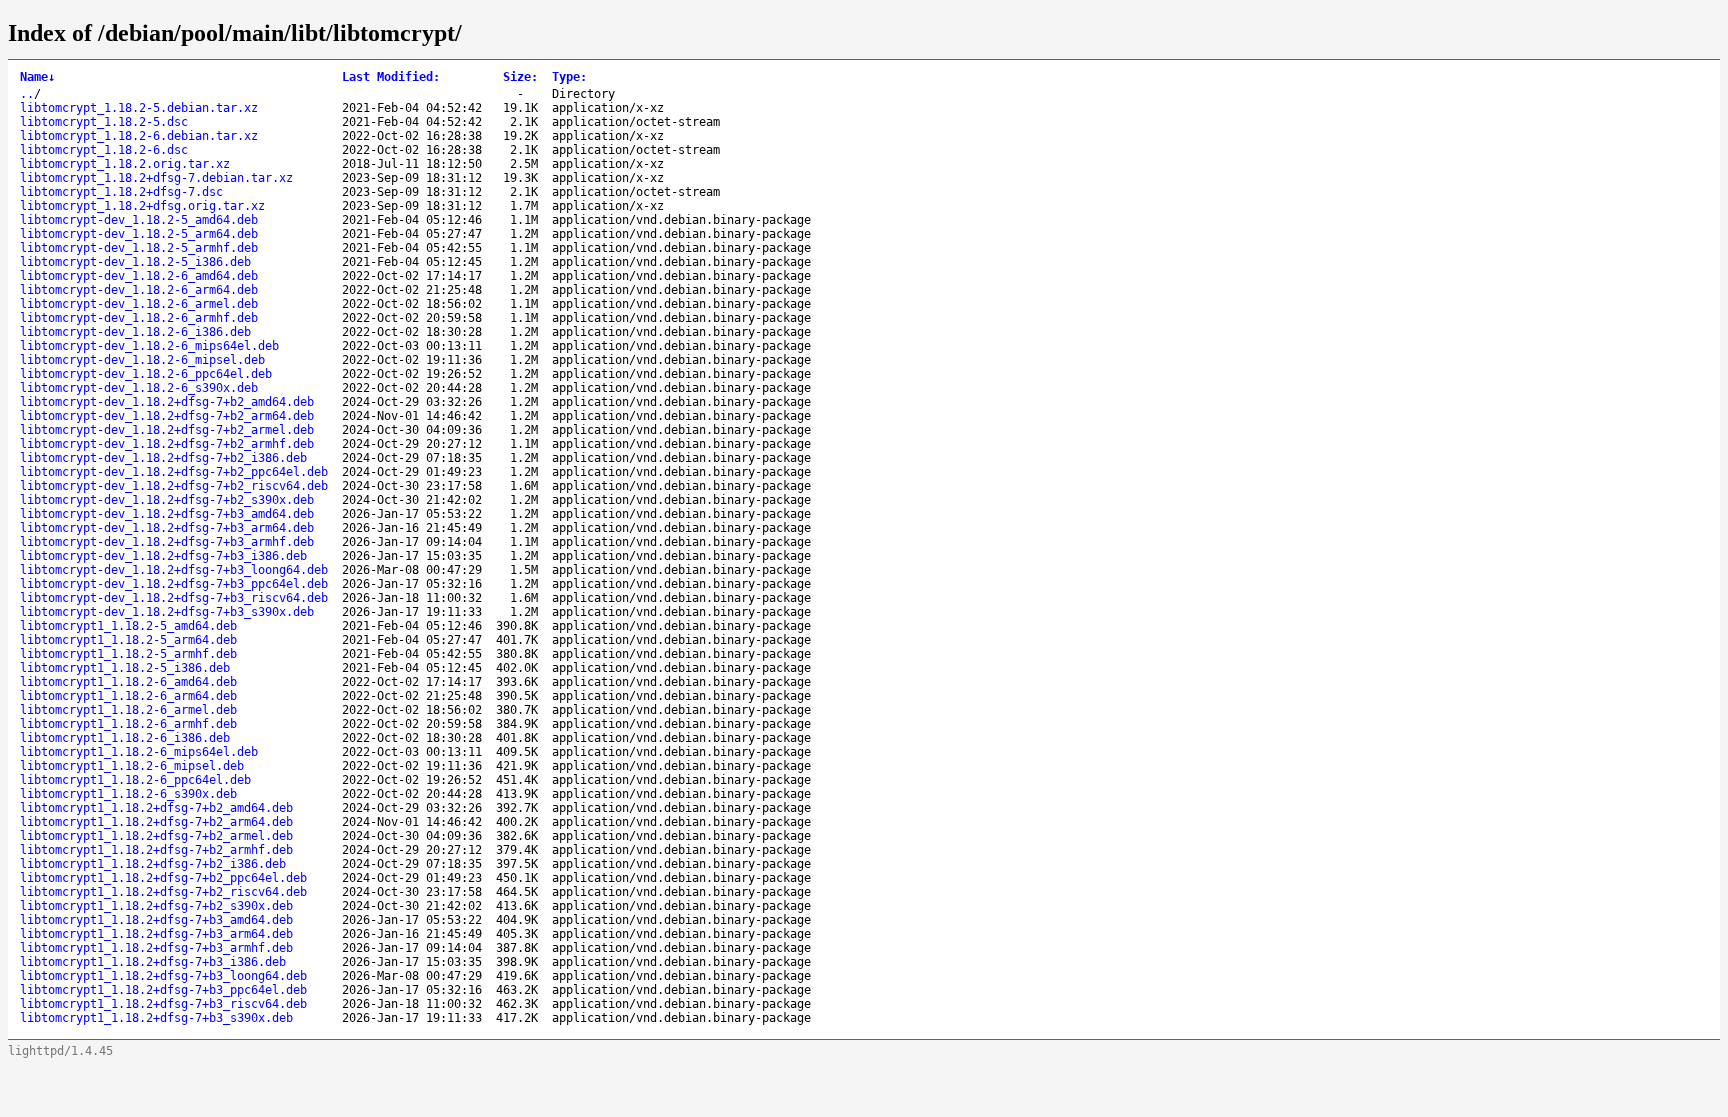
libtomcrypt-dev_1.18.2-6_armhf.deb (139, 318)
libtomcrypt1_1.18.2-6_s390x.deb (128, 794)
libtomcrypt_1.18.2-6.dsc (104, 150)
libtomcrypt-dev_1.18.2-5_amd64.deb (139, 220)
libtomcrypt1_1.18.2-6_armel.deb (128, 710)
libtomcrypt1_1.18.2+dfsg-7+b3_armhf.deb (156, 948)
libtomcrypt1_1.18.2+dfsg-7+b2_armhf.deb (156, 850)
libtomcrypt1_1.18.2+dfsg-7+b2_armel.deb (156, 836)
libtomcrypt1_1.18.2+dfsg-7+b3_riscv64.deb (163, 1004)
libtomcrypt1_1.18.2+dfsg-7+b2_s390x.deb (156, 906)
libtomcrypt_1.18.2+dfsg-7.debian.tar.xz (156, 178)
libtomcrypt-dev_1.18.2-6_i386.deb (135, 332)
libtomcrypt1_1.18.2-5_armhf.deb (128, 654)
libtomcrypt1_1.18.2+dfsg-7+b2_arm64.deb (156, 822)
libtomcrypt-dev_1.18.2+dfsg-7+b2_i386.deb (163, 458)
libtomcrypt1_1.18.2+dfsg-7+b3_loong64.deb (163, 976)
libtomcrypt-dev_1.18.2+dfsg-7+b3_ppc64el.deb (174, 584)
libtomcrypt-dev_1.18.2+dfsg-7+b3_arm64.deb (167, 528)
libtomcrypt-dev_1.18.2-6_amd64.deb (139, 276)
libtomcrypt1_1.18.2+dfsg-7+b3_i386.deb (153, 962)
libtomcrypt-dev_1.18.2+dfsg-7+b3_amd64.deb (167, 514)
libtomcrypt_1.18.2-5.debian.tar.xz (139, 108)
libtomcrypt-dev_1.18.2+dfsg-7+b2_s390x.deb (167, 500)
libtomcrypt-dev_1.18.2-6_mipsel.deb (142, 360)
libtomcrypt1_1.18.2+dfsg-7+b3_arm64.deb (156, 934)
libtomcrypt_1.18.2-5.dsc (104, 122)
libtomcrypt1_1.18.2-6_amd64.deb (128, 682)
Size (520, 77)
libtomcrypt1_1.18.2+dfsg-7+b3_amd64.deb (156, 920)
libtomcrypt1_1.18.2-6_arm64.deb (128, 696)
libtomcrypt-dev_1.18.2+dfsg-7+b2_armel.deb (167, 430)
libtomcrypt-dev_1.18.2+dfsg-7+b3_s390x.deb (167, 612)
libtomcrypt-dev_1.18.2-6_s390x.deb (139, 388)
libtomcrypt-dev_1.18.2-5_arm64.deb (139, 234)
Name (37, 77)
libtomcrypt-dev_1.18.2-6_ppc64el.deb (146, 374)
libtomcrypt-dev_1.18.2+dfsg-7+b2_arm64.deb (167, 416)
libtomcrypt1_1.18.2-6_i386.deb (125, 738)
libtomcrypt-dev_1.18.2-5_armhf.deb (139, 248)
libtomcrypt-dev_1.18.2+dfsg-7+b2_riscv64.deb (174, 486)
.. (27, 94)
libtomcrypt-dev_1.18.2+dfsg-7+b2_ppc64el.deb (174, 472)
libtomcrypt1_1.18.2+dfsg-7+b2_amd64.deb (156, 808)
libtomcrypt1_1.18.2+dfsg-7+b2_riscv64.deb (163, 892)
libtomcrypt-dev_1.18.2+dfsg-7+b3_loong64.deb (174, 570)
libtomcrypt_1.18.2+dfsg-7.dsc (121, 192)
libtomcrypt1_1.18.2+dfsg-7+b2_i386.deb (153, 864)
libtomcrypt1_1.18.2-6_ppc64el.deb (135, 780)
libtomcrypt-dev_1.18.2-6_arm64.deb (139, 290)
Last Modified (391, 77)
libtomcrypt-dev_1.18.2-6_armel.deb (139, 304)
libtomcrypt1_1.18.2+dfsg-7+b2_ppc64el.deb (163, 878)
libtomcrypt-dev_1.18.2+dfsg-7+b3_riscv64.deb (174, 598)
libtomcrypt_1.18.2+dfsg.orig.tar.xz (142, 206)
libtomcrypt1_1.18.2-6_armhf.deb (128, 724)
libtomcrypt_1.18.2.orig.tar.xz (125, 164)
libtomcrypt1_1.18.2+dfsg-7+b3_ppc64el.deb (163, 990)
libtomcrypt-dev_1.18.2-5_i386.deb (135, 262)
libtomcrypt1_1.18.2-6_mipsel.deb (132, 766)
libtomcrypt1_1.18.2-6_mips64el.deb (139, 752)
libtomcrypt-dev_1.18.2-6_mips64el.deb (149, 346)
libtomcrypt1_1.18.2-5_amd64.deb (128, 626)
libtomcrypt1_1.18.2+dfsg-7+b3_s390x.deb (156, 1018)
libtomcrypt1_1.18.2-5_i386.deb (125, 668)
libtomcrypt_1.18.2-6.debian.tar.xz (139, 136)
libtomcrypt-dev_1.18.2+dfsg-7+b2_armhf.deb (167, 444)
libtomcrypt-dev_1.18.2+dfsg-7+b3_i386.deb (163, 556)
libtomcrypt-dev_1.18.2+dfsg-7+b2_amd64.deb (167, 402)
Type (569, 77)
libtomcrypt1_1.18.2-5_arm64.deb (128, 640)
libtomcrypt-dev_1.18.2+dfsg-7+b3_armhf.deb (167, 542)
